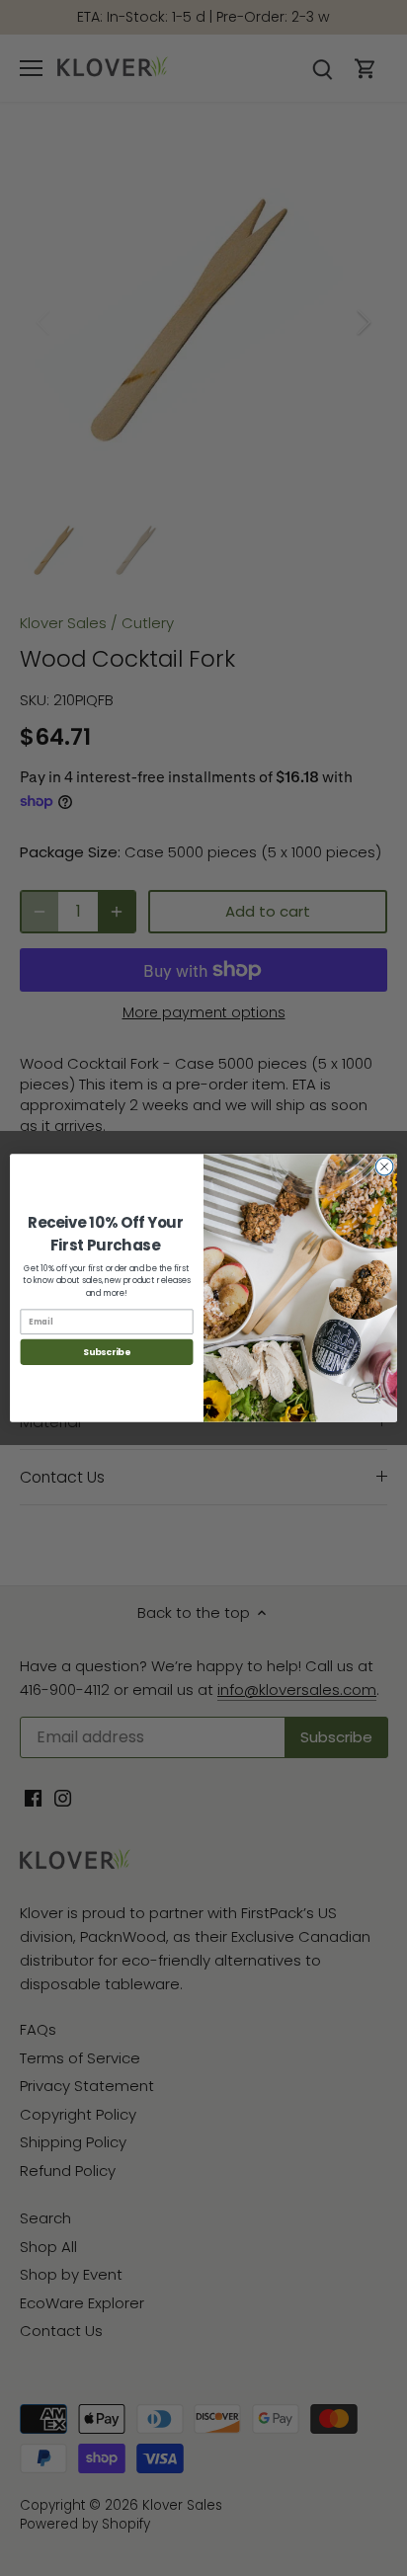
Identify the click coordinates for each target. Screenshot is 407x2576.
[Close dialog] (384, 1167)
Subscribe (107, 1352)
